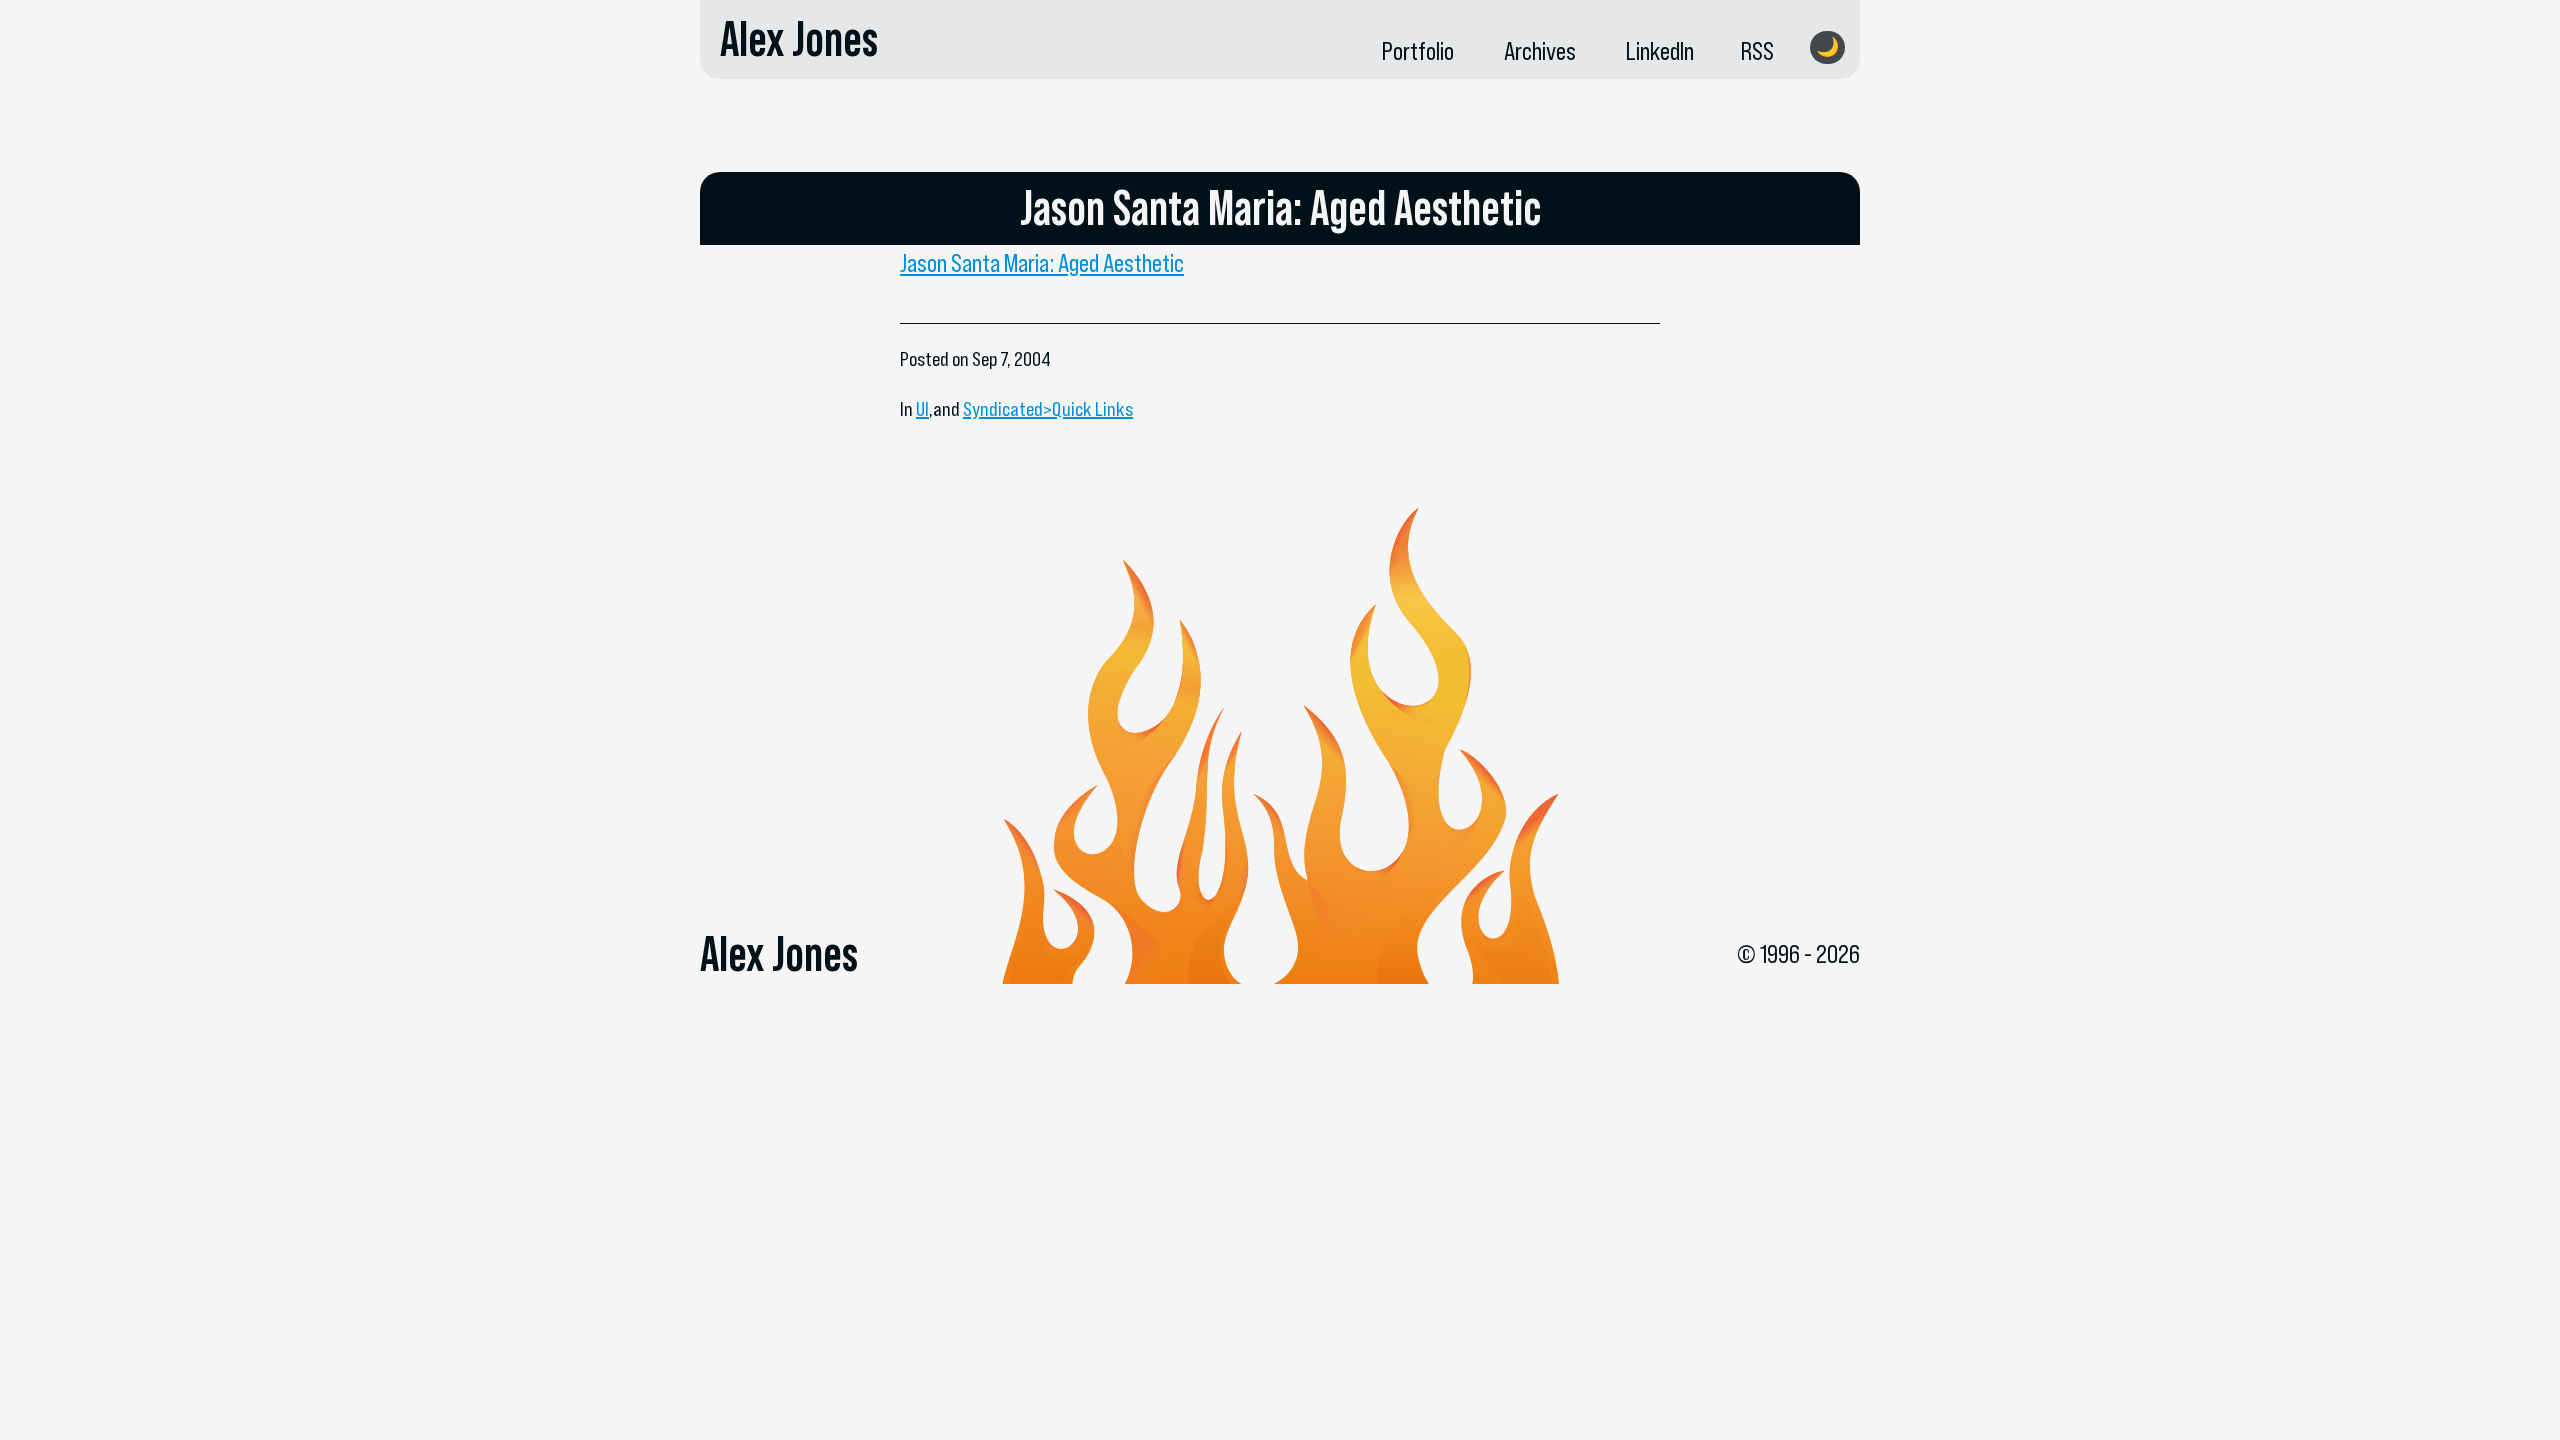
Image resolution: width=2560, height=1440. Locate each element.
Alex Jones (799, 39)
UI (922, 409)
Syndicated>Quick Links (1048, 409)
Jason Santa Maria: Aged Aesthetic (1042, 263)
